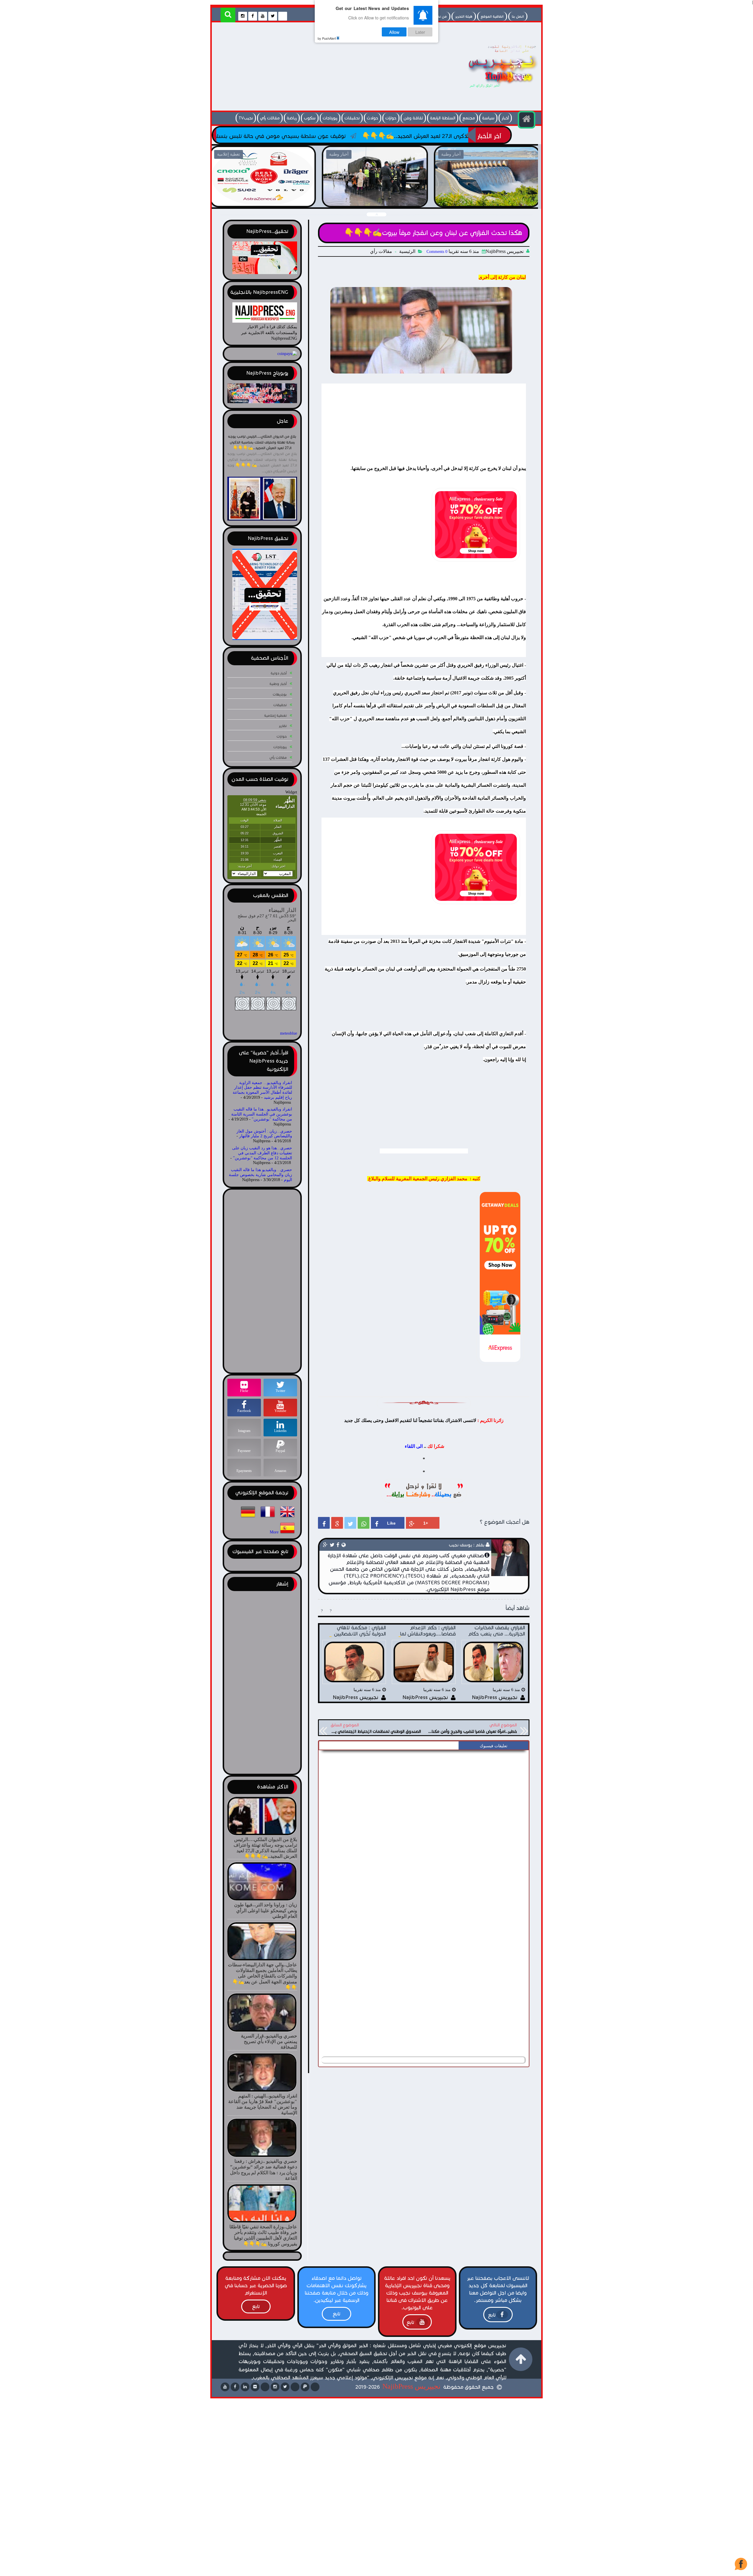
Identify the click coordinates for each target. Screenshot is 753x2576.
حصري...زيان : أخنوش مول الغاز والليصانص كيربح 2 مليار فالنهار (264, 1134)
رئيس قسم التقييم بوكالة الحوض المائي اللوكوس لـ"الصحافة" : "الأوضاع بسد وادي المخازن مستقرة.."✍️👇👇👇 (375, 200)
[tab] (493, 1746)
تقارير (283, 726)
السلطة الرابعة (443, 118)
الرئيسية (407, 251)
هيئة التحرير (464, 16)
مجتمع (469, 118)
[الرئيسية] (527, 120)
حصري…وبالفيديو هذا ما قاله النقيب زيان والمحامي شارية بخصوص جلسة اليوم (260, 1175)
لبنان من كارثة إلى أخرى (502, 277)
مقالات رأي (270, 118)
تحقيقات (352, 118)
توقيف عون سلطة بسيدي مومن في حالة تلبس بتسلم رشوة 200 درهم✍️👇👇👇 (422, 136)
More (274, 1532)
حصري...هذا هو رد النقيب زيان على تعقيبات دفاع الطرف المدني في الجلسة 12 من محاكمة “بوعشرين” (262, 1153)
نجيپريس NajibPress (412, 2386)
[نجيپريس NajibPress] (497, 89)
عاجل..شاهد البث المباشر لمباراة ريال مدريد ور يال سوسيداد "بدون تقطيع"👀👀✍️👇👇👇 (487, 200)
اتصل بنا (518, 16)
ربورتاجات (330, 118)
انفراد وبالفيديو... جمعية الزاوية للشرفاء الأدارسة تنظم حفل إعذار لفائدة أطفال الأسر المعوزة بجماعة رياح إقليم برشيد (262, 1090)
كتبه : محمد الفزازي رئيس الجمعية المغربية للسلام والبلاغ (424, 1179)
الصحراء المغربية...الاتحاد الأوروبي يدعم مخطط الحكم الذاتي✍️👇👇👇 (216, 136)
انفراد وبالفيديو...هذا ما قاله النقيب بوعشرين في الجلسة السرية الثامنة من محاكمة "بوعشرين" (262, 1114)
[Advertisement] (322, 68)
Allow (394, 32)
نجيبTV (246, 118)
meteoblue (289, 1033)
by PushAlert (327, 38)
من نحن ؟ (439, 16)
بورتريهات (280, 694)
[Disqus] (424, 1827)
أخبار (505, 118)
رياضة (292, 118)
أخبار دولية (279, 673)
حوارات (391, 118)
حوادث (373, 118)
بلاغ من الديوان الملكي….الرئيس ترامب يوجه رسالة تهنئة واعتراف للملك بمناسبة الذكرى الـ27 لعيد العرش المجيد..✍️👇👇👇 (262, 442)
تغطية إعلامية (275, 715)
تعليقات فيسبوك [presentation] (494, 1746)
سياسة (488, 118)
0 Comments (437, 252)
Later (420, 32)
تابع (492, 2315)
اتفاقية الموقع (492, 16)
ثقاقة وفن (413, 118)
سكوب (310, 118)
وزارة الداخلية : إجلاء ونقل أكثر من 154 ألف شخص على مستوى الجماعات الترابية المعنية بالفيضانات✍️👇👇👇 (263, 200)
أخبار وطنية (278, 684)
